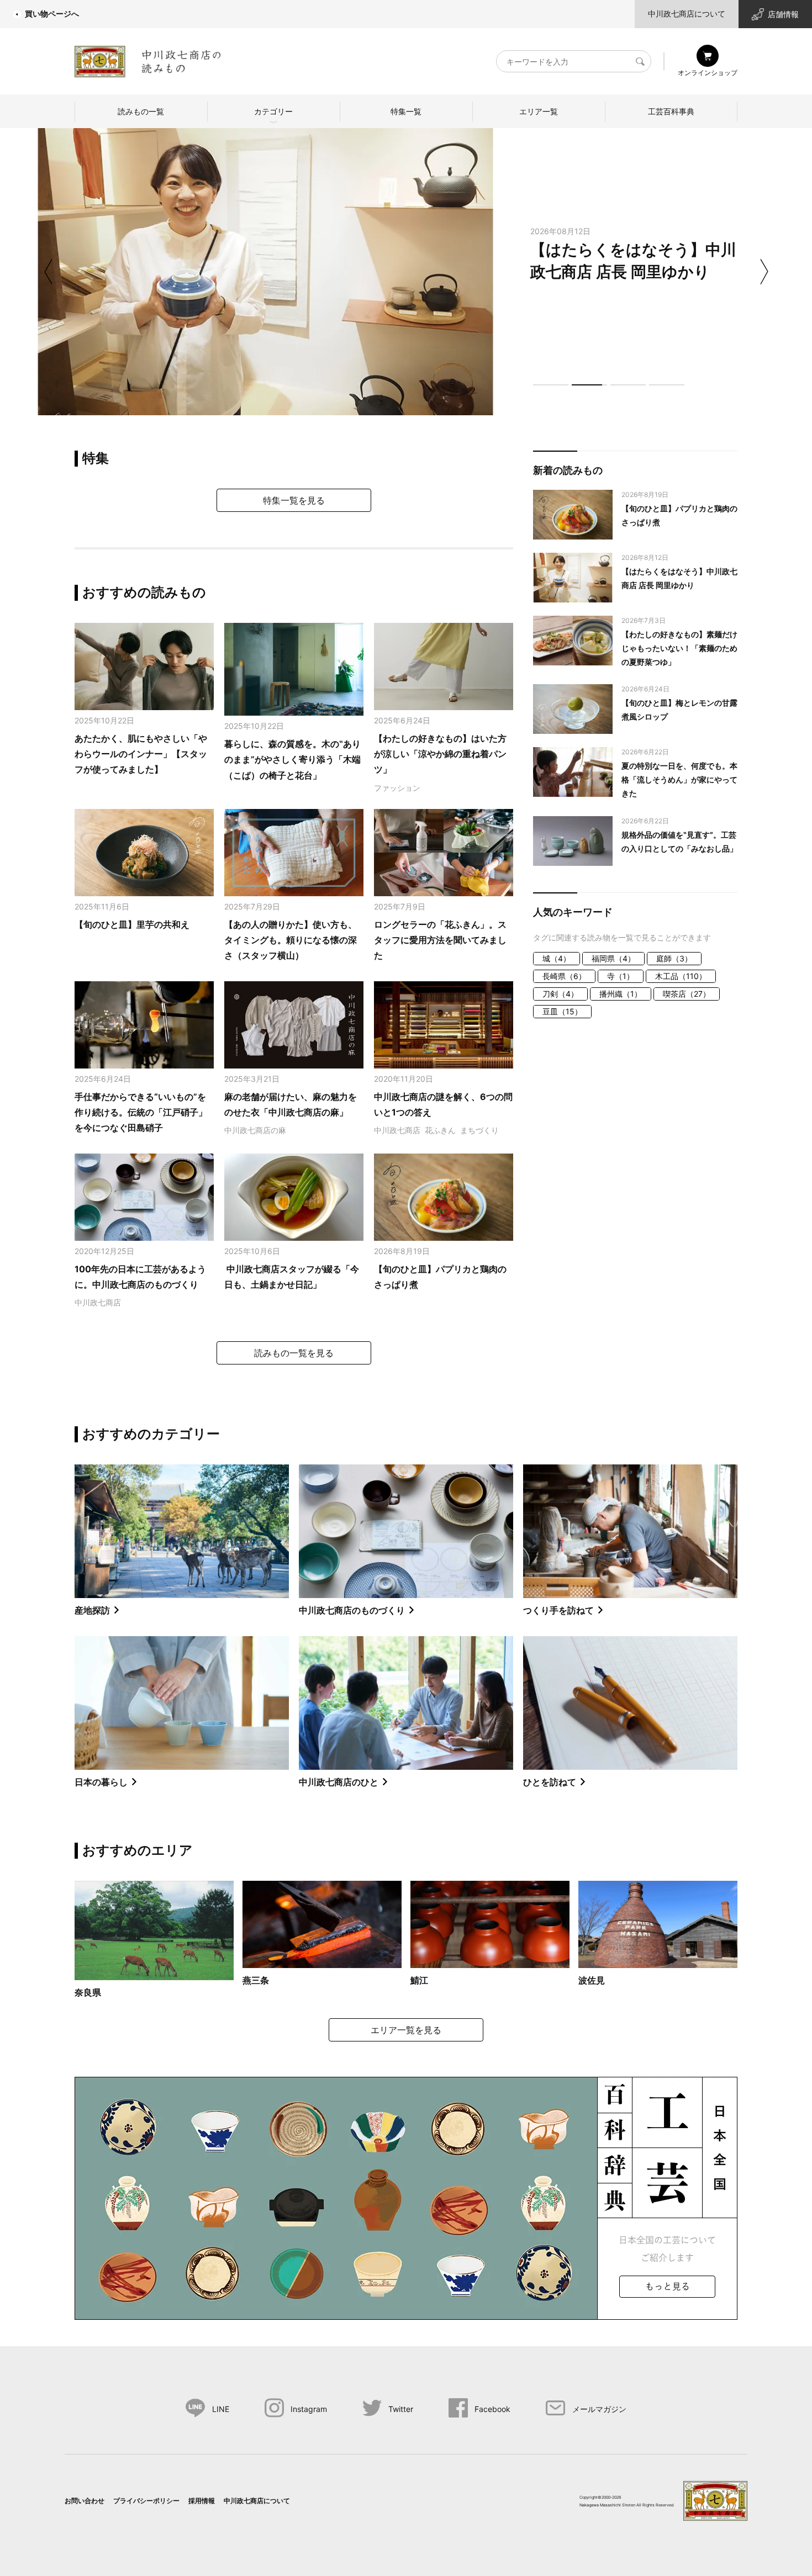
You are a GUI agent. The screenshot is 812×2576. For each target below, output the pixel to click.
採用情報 (202, 2501)
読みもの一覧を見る (294, 1353)
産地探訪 (92, 1610)
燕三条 (256, 1980)
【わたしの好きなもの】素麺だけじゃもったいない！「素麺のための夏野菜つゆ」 (679, 648)
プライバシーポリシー (146, 2501)
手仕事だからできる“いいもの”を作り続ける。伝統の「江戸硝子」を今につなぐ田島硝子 (141, 1112)
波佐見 (592, 1980)
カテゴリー (273, 111)
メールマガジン (599, 2409)
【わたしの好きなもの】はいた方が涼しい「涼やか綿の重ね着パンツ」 (440, 754)
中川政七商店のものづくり (352, 1610)
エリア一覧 (539, 111)
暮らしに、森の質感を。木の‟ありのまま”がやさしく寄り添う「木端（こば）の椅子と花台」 (292, 760)
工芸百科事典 (671, 111)
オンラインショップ (708, 73)
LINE (221, 2409)
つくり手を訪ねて (558, 1610)
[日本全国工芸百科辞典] (406, 2197)
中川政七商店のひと (339, 1782)
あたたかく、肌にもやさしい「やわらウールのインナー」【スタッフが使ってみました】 (141, 754)
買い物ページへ (52, 14)
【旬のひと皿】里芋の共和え (132, 924)
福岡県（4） (613, 958)
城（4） (557, 958)
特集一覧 (406, 111)
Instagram (309, 2409)
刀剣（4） (560, 994)
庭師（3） (674, 958)
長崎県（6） (564, 976)
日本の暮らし (101, 1782)
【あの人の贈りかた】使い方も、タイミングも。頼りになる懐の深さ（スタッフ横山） (291, 940)
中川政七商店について (687, 14)
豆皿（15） (562, 1011)
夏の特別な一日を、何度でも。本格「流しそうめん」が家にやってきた (679, 779)
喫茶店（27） (687, 994)
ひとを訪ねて (550, 1782)
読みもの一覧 (141, 111)
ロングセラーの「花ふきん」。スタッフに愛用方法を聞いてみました (440, 940)
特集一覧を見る (294, 500)
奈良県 (88, 1992)
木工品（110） (681, 976)
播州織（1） (621, 994)
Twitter (401, 2409)
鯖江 (419, 1980)
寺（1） (621, 976)
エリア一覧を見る (406, 2030)
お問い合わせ (85, 2501)
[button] (551, 385)
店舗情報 (783, 14)
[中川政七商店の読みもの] (148, 59)
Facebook (492, 2409)
